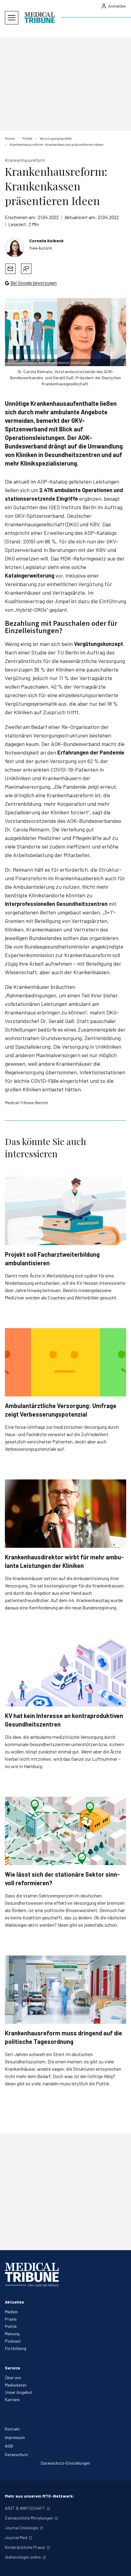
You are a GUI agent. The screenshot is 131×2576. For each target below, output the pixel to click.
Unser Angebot (19, 2392)
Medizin (11, 2312)
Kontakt (12, 2429)
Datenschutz (16, 2454)
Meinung (12, 2334)
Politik (11, 2326)
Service (12, 2368)
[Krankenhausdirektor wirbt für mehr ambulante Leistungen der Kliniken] (65, 1514)
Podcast (13, 2341)
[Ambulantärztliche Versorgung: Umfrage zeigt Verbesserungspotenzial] (65, 1362)
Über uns (13, 2378)
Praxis (11, 2319)
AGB (9, 2446)
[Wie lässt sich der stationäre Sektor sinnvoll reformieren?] (65, 1831)
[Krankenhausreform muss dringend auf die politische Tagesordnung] (65, 1990)
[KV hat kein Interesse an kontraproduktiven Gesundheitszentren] (65, 1672)
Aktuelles (14, 2302)
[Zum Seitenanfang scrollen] (120, 2565)
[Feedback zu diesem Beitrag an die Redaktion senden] (26, 269)
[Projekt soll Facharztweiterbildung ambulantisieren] (65, 1211)
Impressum (15, 2437)
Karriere (12, 2399)
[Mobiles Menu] (12, 18)
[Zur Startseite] (40, 18)
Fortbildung (16, 2348)
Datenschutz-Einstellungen (65, 2463)
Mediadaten (16, 2385)
